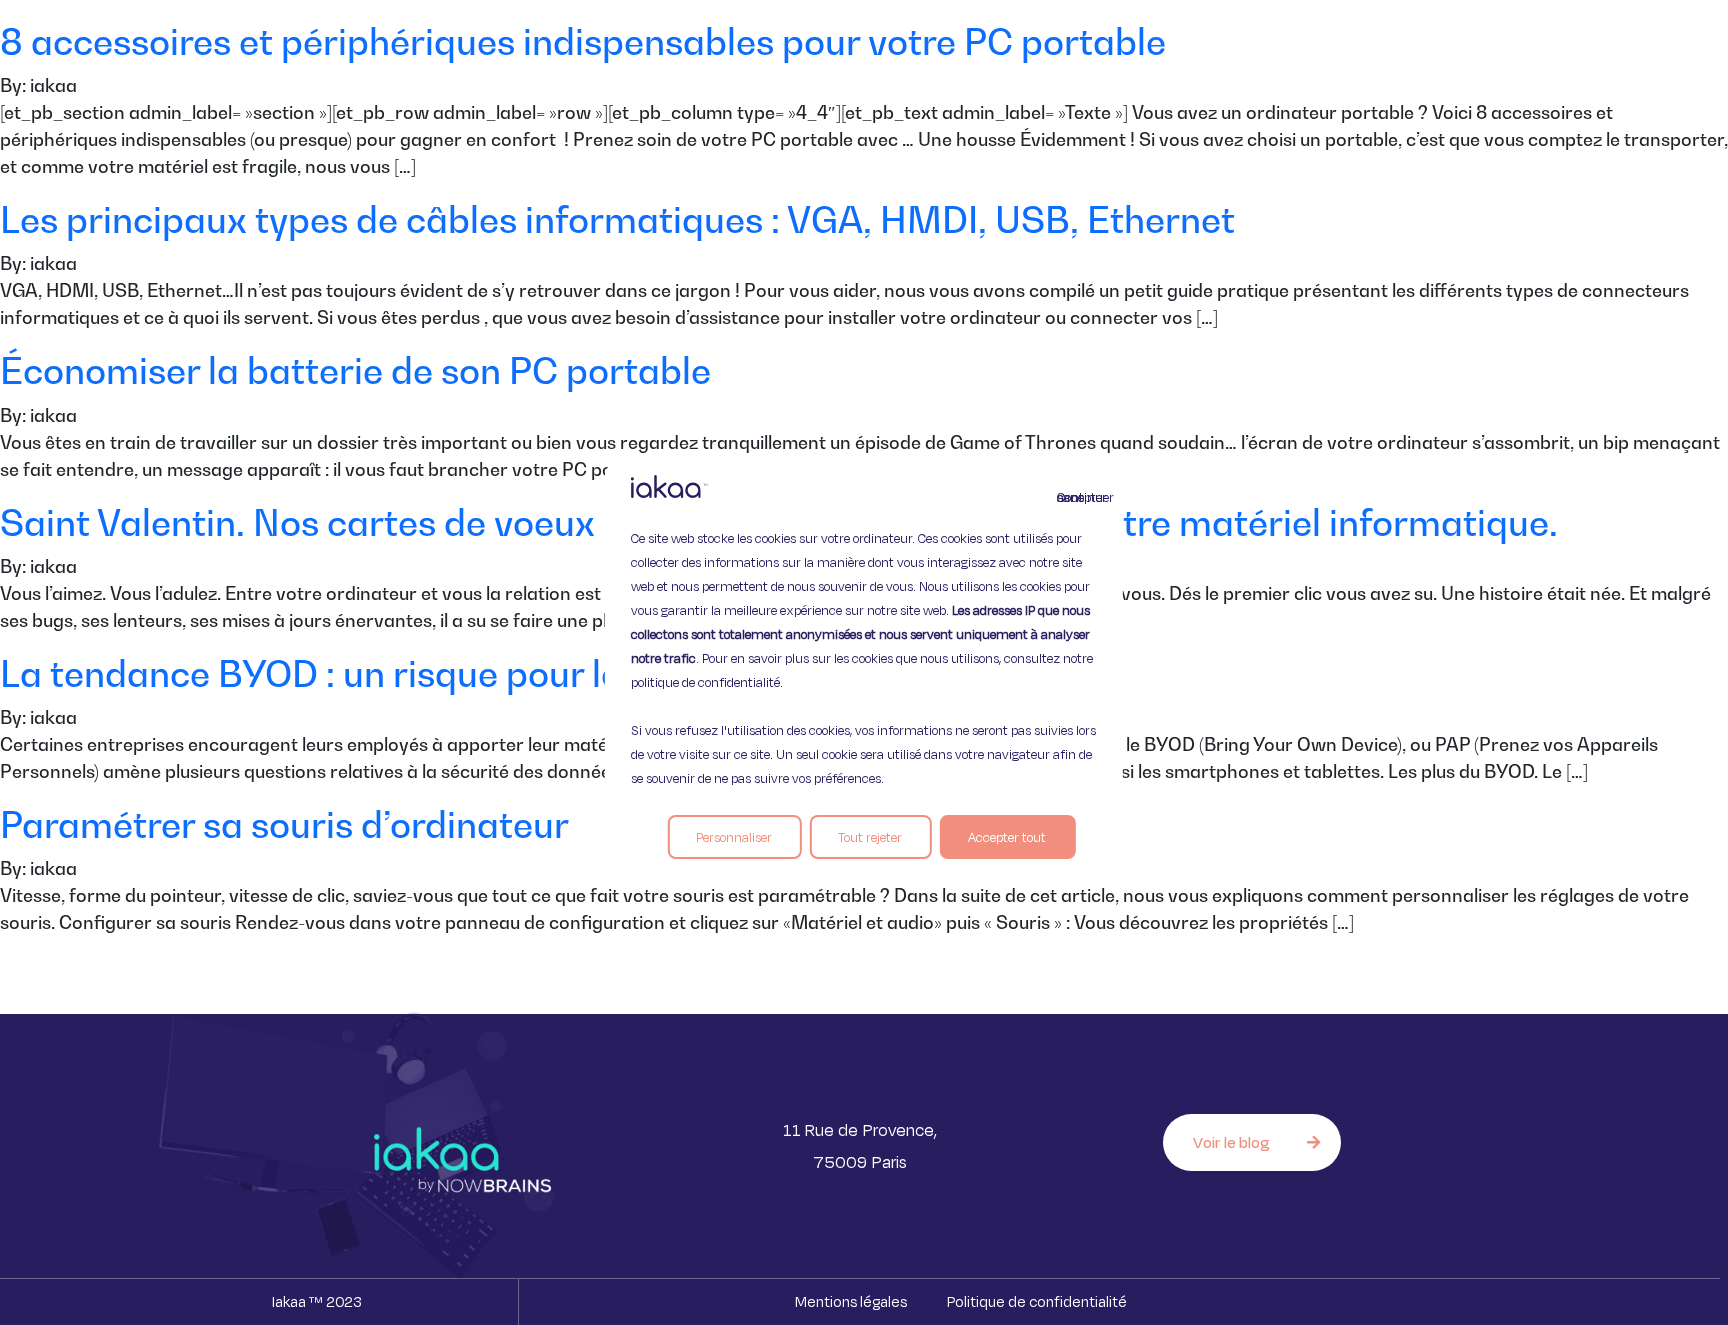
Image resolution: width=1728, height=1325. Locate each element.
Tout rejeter (870, 837)
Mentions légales (851, 1301)
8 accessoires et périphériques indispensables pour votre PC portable (583, 41)
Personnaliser (734, 837)
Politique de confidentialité (1037, 1301)
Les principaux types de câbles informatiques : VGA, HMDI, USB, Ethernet (617, 219)
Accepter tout (1007, 837)
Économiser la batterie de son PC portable (355, 370)
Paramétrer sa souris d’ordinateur (284, 824)
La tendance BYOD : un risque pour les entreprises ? (437, 673)
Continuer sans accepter (1069, 497)
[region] (864, 663)
